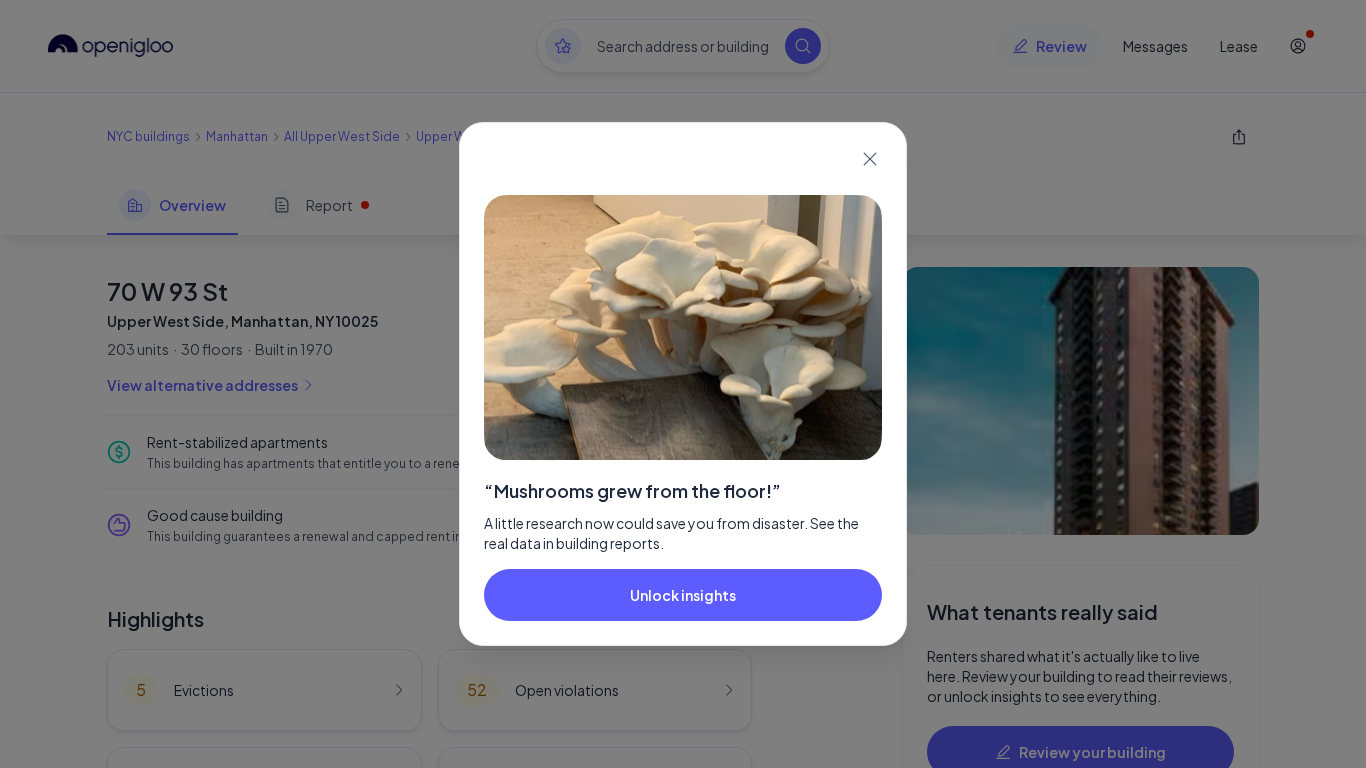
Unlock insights (683, 595)
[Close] (870, 159)
